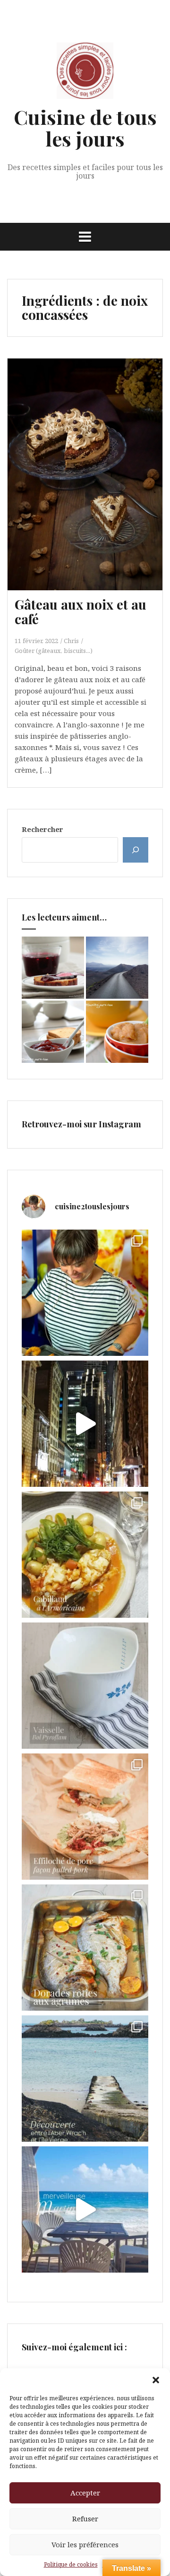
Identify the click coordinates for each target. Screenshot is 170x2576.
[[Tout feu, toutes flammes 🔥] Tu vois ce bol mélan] (85, 1686)
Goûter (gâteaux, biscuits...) (54, 651)
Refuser (85, 2519)
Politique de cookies (71, 2564)
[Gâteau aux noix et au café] (92, 477)
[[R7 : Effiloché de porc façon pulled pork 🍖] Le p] (85, 1817)
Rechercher (42, 829)
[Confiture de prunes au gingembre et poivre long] (53, 1032)
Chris (71, 641)
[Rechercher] (136, 850)
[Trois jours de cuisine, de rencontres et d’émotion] (85, 1293)
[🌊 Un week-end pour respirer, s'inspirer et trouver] (85, 2079)
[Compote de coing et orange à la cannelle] (117, 1032)
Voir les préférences (85, 2544)
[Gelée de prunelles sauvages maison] (53, 968)
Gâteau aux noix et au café (81, 611)
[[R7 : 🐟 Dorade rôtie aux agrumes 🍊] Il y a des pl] (85, 1948)
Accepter (85, 2493)
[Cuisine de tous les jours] (85, 73)
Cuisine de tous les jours (85, 128)
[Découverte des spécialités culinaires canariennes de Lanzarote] (117, 968)
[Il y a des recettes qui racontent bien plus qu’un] (85, 1555)
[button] (156, 2380)
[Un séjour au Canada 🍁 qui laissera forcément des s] (85, 1424)
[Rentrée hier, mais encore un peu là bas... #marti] (85, 2209)
